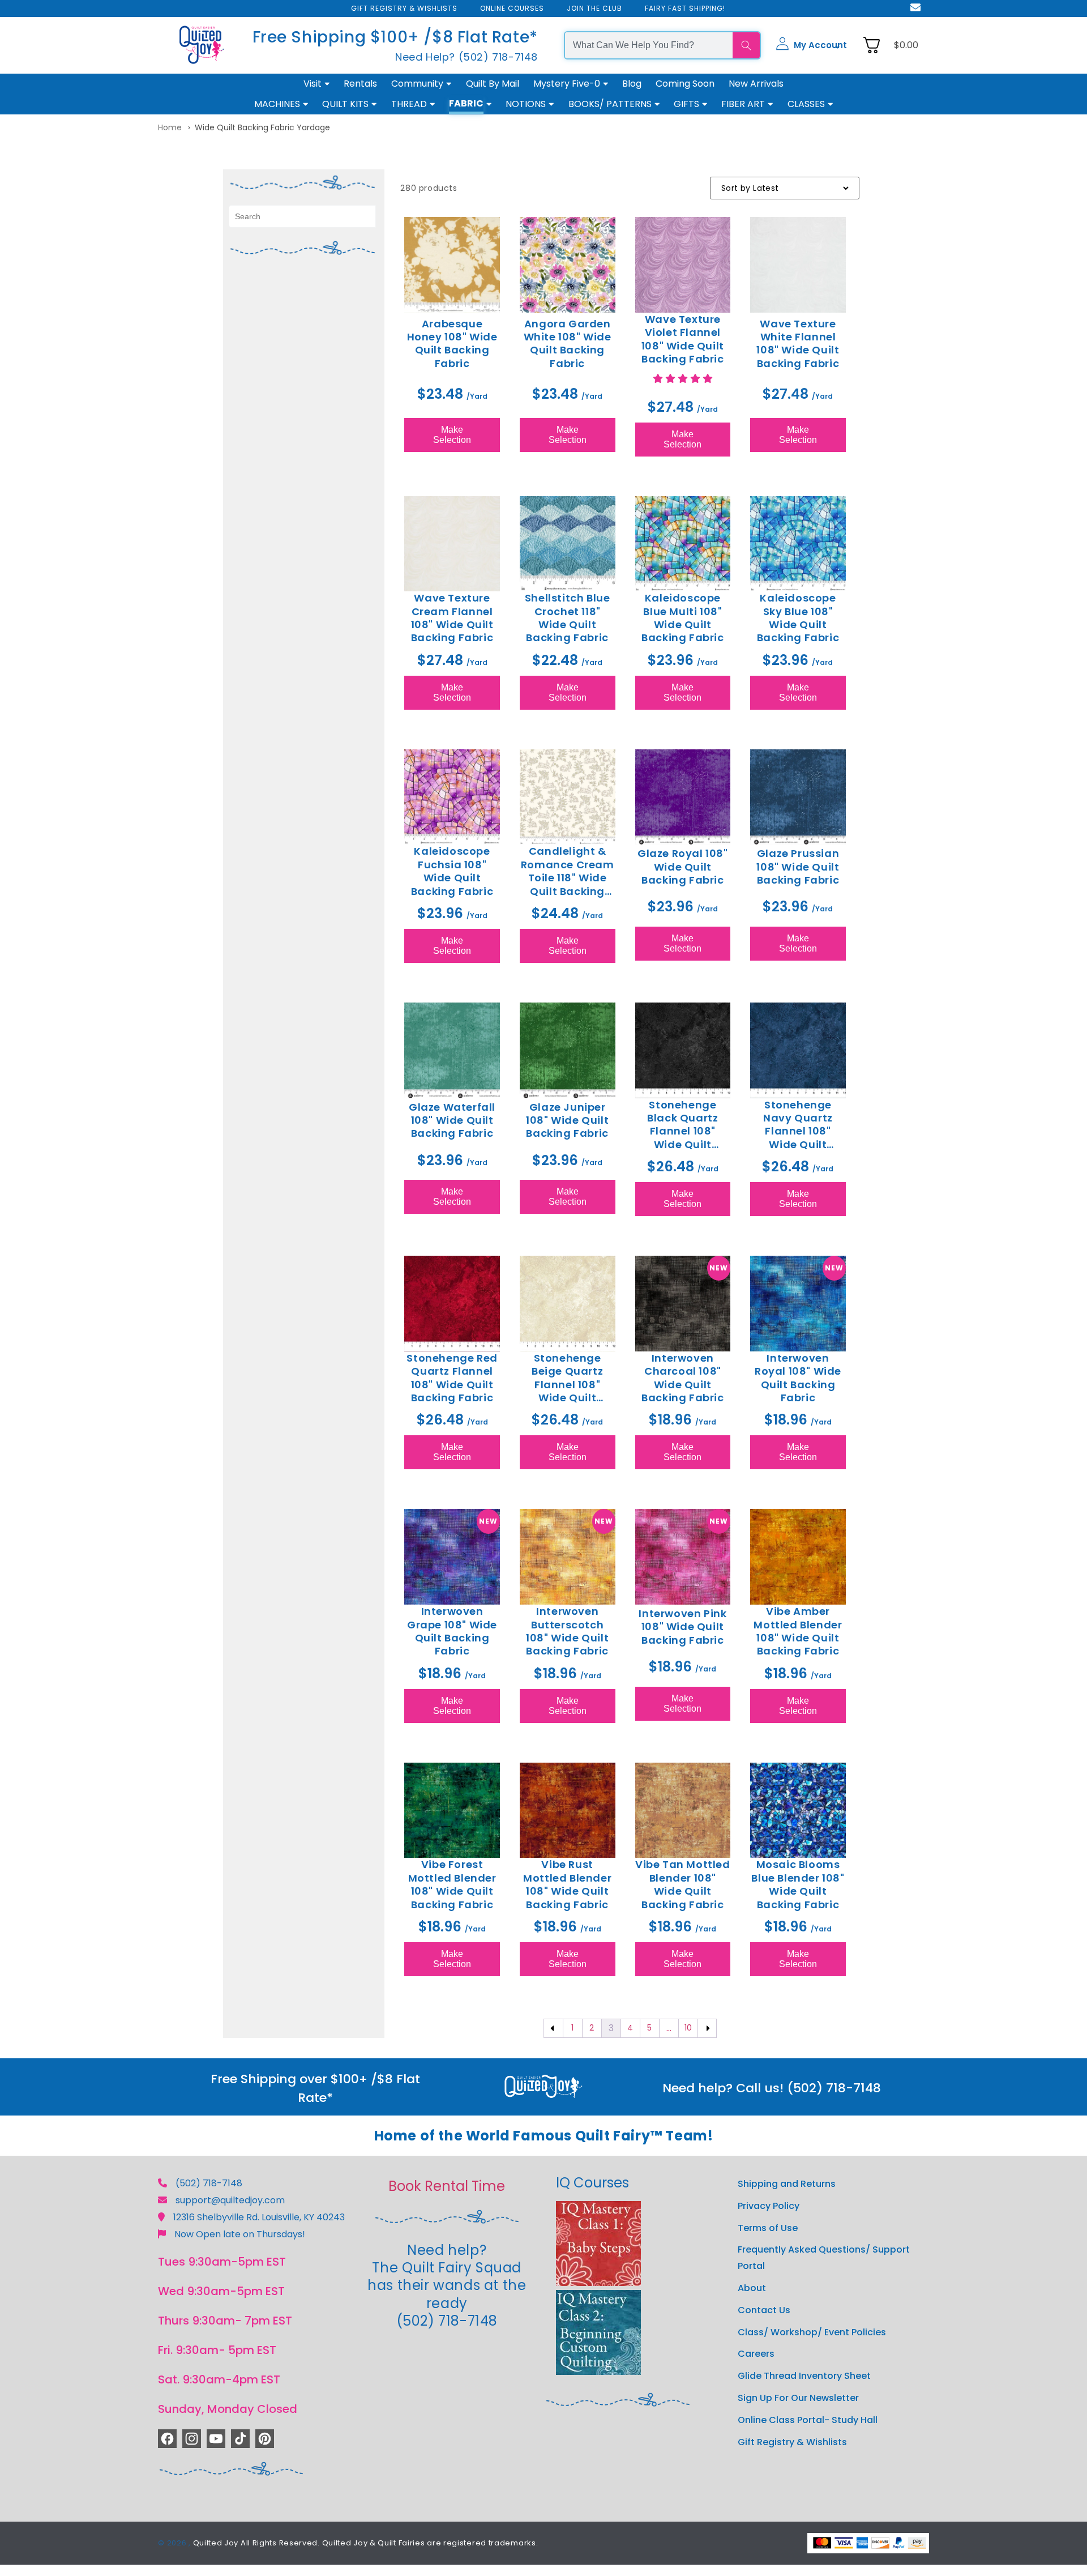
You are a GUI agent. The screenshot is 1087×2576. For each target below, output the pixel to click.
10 (688, 2028)
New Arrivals (756, 84)
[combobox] (649, 45)
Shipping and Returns (787, 2184)
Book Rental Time (447, 2186)
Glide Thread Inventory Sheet (804, 2376)
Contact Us (764, 2310)
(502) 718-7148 (209, 2183)
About (752, 2288)
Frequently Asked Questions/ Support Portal (824, 2258)
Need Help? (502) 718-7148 (467, 57)
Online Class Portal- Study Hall (808, 2420)
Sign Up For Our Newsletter (798, 2398)
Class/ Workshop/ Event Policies (812, 2332)
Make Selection (452, 435)
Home (170, 127)
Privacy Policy (769, 2206)
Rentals (360, 84)
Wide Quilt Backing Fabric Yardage (262, 127)
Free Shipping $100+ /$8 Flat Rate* (395, 37)
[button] (811, 45)
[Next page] (707, 2028)
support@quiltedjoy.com (230, 2200)
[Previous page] (553, 2028)
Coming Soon (685, 84)
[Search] (746, 45)
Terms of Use (768, 2228)
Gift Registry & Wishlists (792, 2442)
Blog (632, 84)
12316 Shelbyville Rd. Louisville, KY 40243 (259, 2217)
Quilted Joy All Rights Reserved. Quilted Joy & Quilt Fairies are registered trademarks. (366, 2543)
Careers (756, 2354)
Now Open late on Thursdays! (240, 2234)
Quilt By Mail (493, 84)
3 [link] (611, 2028)
